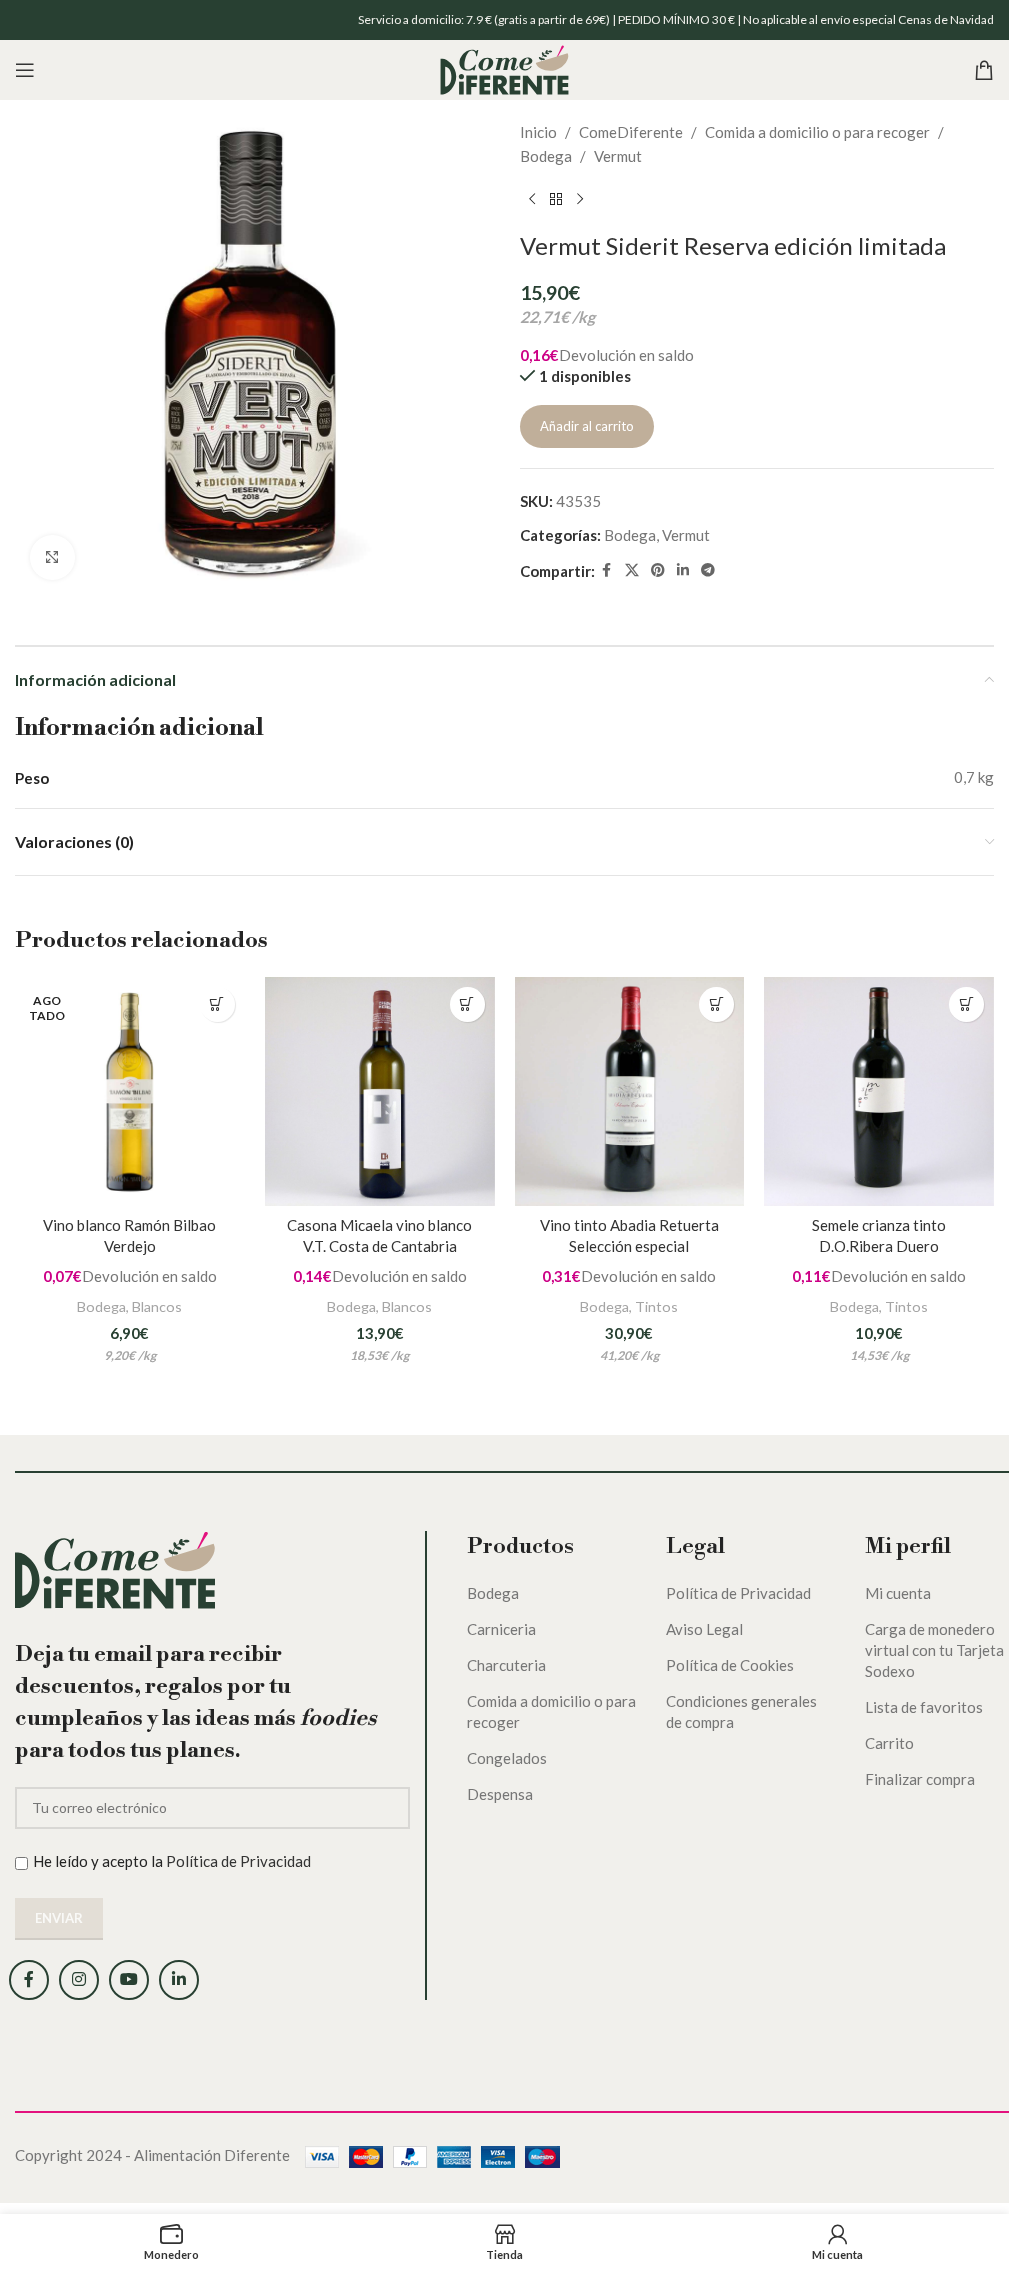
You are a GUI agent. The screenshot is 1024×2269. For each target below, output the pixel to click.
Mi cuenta (898, 1593)
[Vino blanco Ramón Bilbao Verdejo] (130, 1092)
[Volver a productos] (556, 200)
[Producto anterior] (532, 200)
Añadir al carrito (587, 426)
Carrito (889, 1743)
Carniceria (501, 1629)
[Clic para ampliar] (52, 557)
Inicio (538, 132)
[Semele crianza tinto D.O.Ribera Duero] (879, 1092)
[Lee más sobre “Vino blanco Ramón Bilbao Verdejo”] (217, 1004)
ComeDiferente (631, 132)
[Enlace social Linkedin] (683, 570)
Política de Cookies (730, 1665)
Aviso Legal (704, 1629)
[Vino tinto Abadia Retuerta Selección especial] (630, 1092)
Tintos (656, 1306)
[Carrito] (984, 70)
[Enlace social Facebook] (607, 570)
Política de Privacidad (238, 1861)
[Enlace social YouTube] (129, 1980)
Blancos (157, 1306)
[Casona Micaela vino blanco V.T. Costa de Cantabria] (380, 1092)
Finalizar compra (920, 1779)
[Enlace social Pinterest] (658, 570)
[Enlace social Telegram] (708, 570)
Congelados (507, 1758)
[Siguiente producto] (580, 200)
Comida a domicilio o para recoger (817, 132)
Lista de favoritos (924, 1707)
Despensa (500, 1794)
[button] (467, 1004)
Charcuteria (506, 1665)
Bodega (546, 156)
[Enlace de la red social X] (632, 570)
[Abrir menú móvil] (25, 70)
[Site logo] (504, 68)
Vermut (618, 156)
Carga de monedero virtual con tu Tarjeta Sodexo (934, 1650)
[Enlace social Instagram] (79, 1980)
